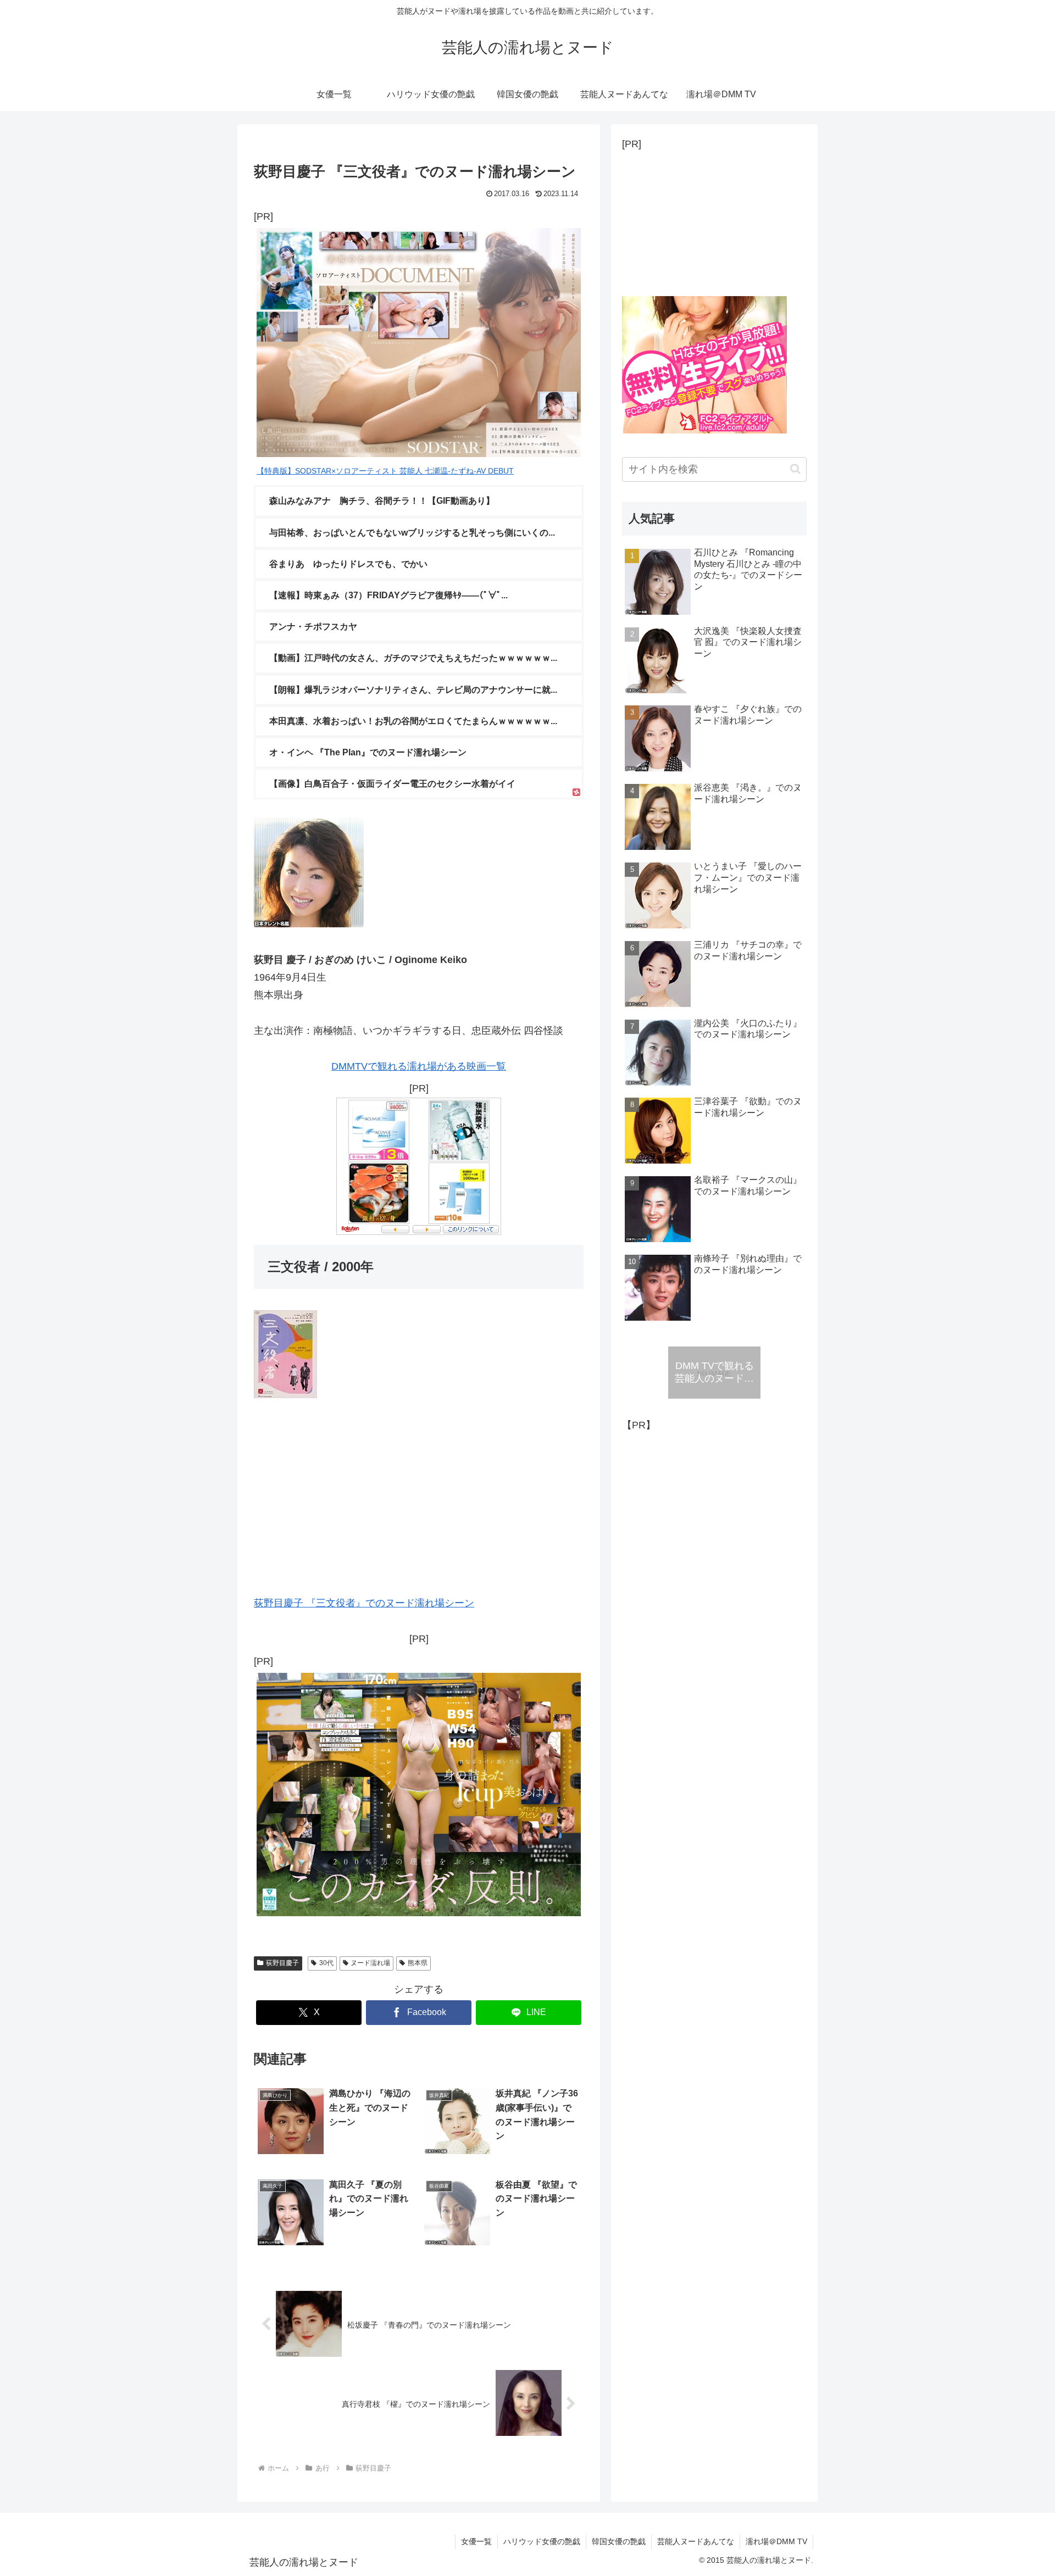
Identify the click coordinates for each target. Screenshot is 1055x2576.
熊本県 (418, 1963)
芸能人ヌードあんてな (696, 2541)
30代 (326, 1963)
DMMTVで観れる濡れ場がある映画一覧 (419, 1066)
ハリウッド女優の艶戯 (542, 2541)
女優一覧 (476, 2541)
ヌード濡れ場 (370, 1963)
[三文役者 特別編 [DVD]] (285, 1395)
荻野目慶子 (282, 1963)
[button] (795, 469)
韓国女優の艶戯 (619, 2541)
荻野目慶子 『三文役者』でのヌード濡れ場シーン (364, 1603)
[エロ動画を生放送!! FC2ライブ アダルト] (704, 430)
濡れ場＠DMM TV (776, 2541)
